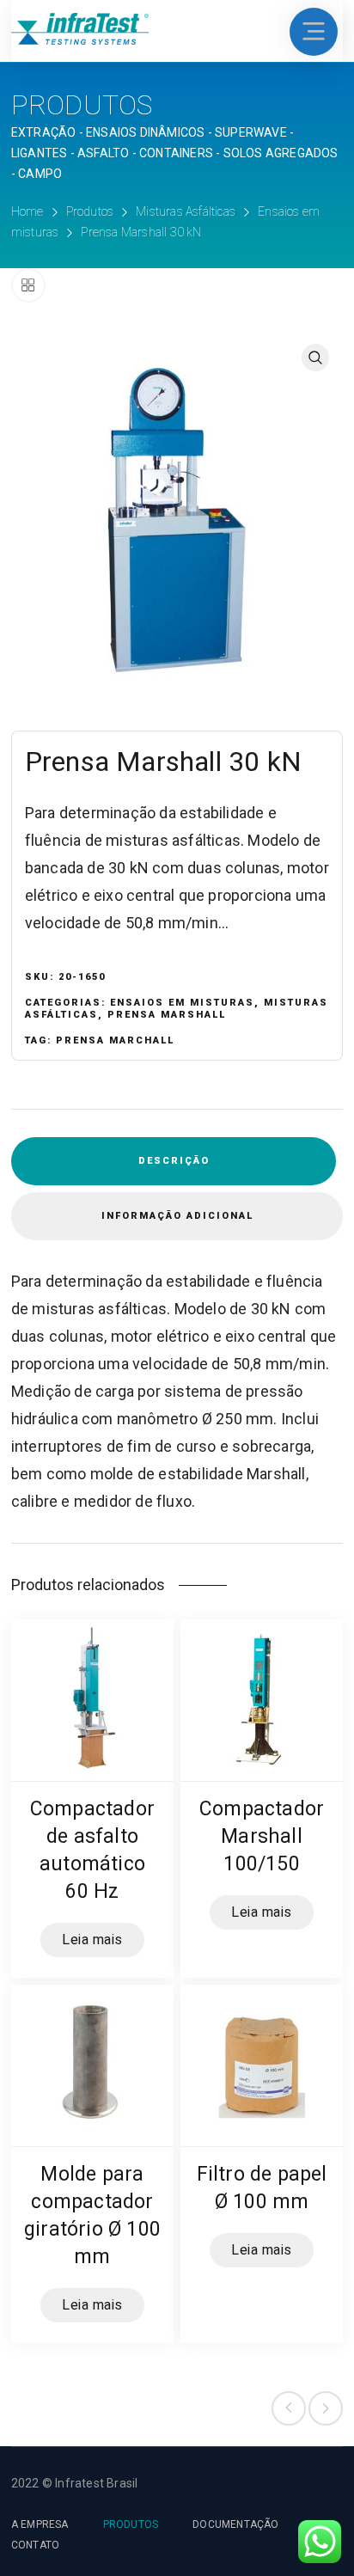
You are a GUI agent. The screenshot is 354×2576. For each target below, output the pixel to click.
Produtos (90, 211)
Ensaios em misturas (182, 1003)
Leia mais (92, 1940)
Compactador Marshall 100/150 (262, 1836)
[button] (315, 358)
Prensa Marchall (115, 1040)
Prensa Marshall (167, 1015)
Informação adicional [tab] (177, 1216)
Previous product (289, 2408)
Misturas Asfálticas (186, 211)
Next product (326, 2408)
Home (27, 211)
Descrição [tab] (174, 1161)
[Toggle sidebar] (28, 285)
